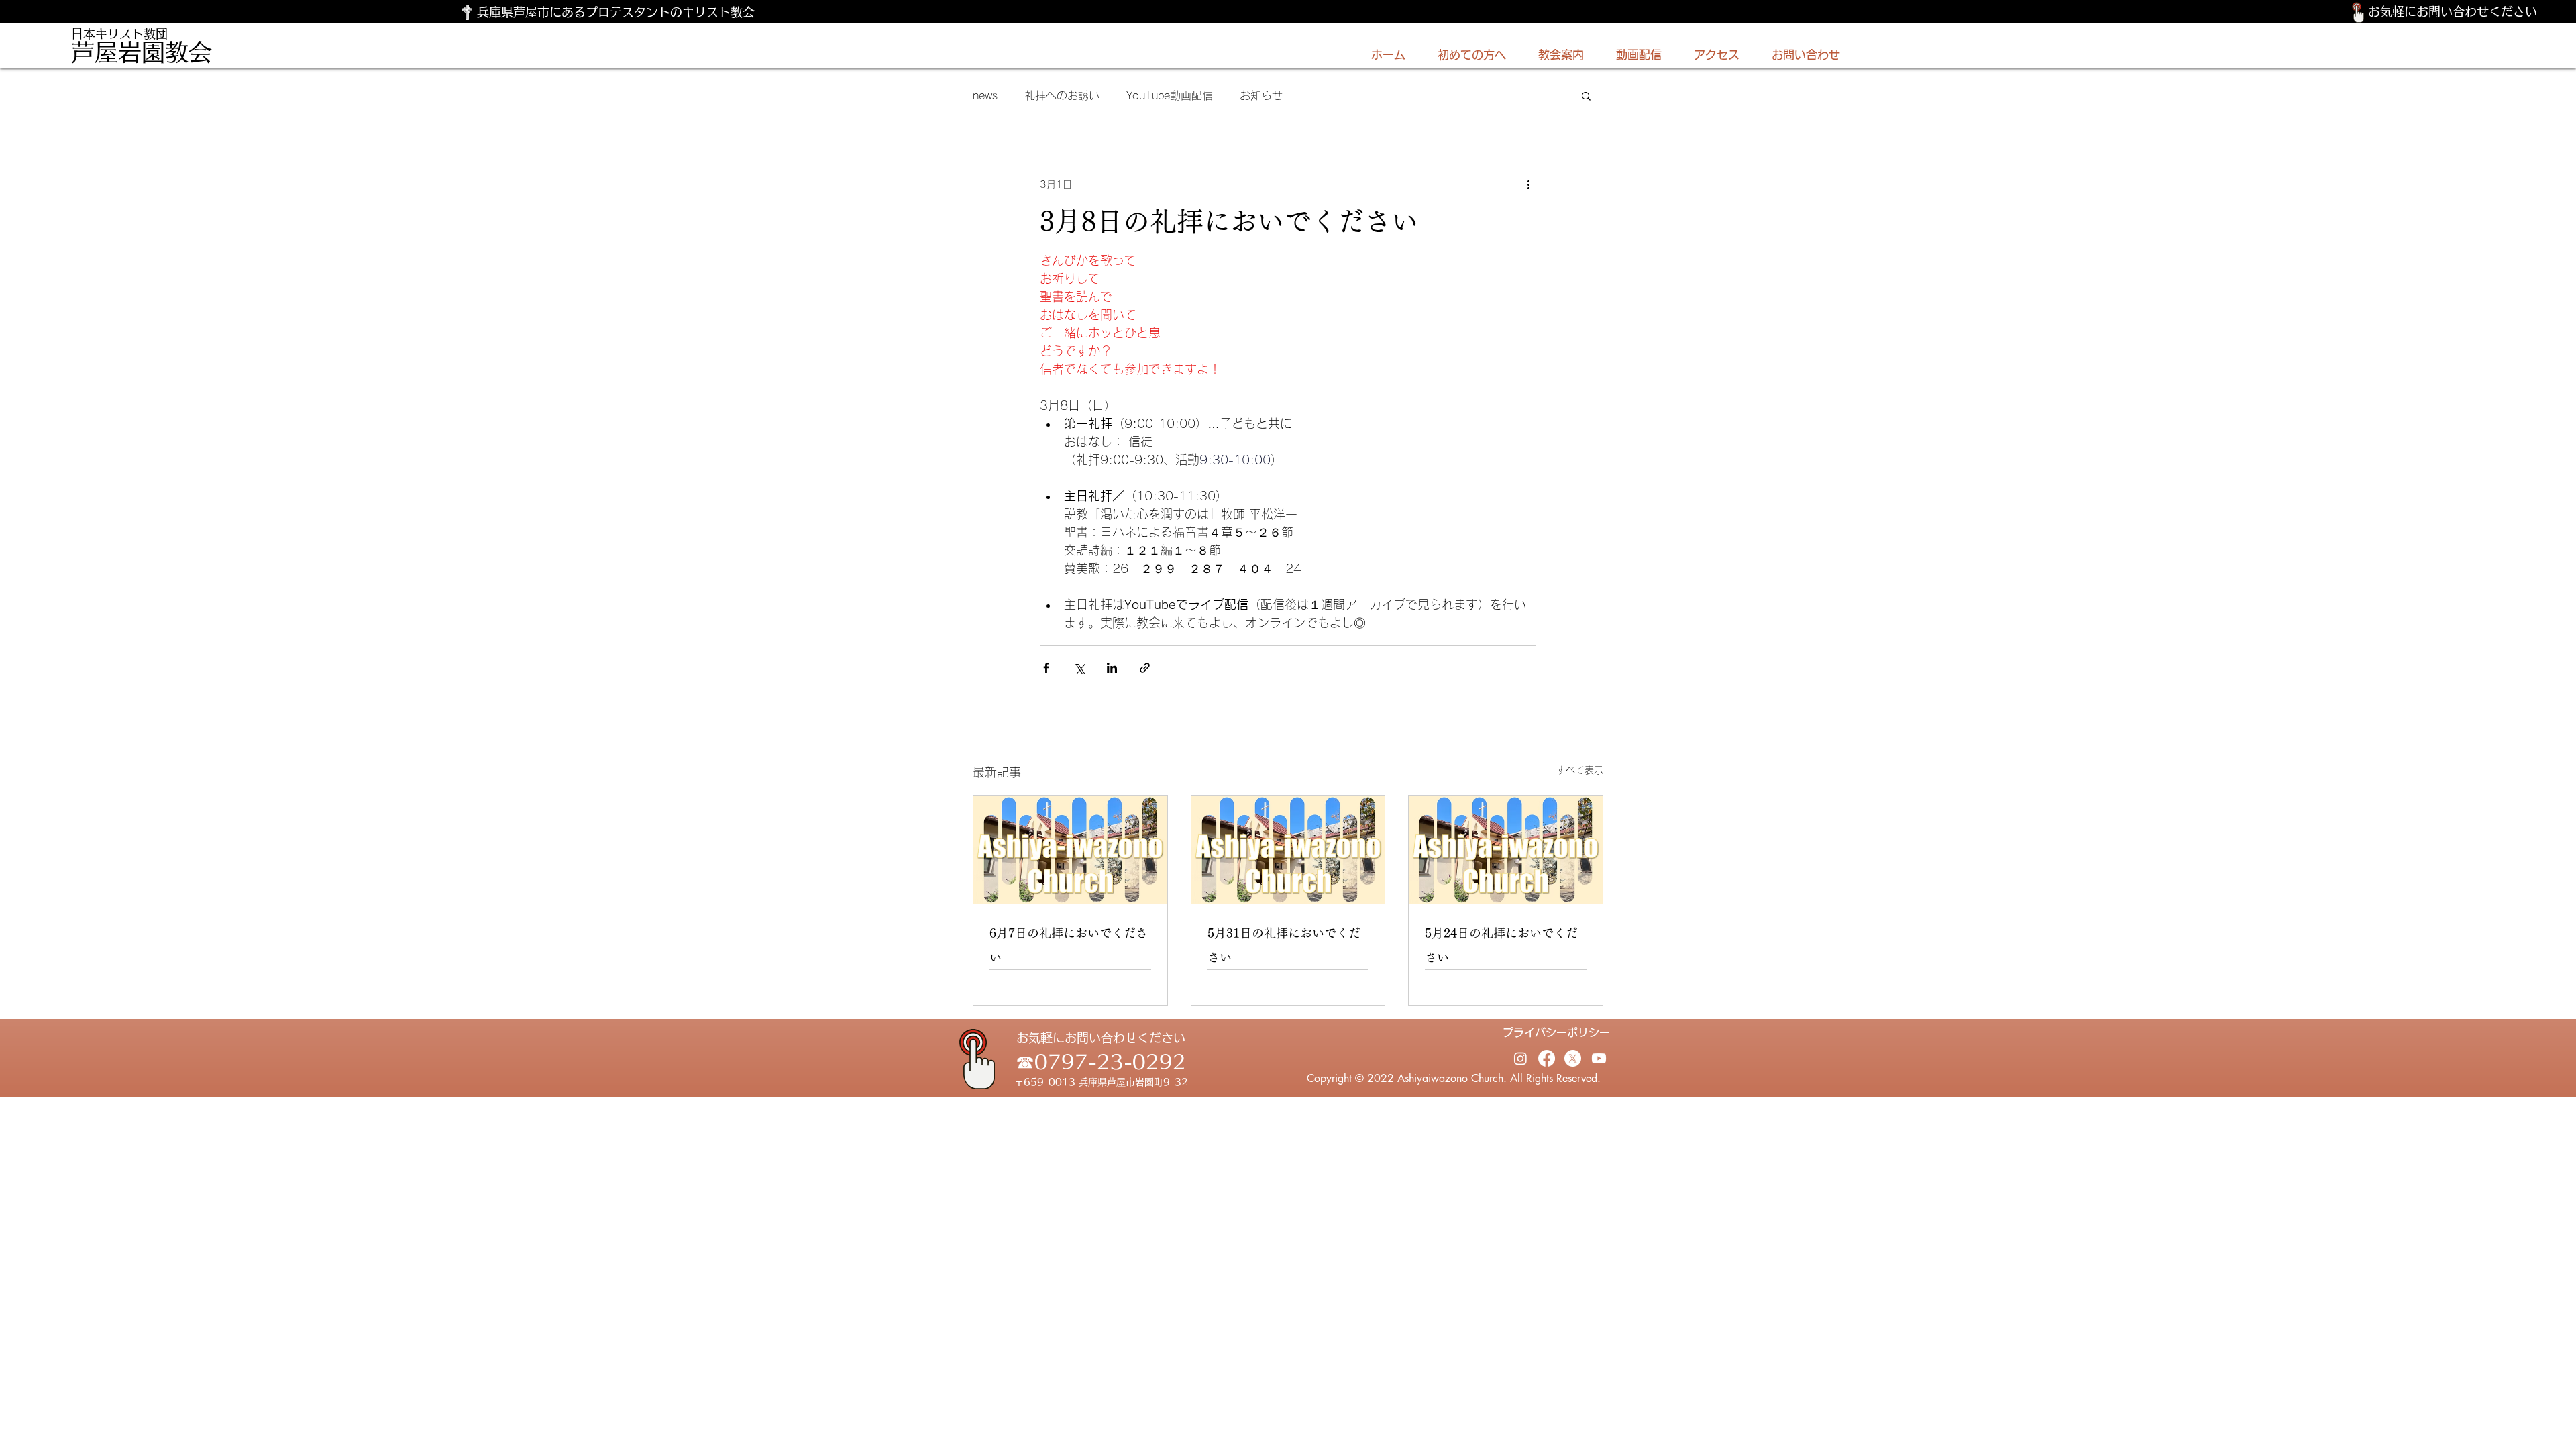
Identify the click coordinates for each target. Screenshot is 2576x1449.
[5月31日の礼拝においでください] (1288, 850)
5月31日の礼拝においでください (1284, 945)
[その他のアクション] (1528, 184)
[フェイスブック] (1547, 1058)
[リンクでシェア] (1145, 668)
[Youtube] (1599, 1058)
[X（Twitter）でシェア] (1079, 668)
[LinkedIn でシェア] (1112, 668)
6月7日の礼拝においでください (1069, 945)
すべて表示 (1580, 770)
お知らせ (1261, 95)
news (985, 95)
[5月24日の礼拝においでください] (1506, 850)
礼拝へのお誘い (1062, 95)
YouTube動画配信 (1170, 95)
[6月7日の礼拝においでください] (1070, 850)
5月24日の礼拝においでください (1501, 945)
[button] (1586, 95)
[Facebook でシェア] (1046, 668)
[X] (1573, 1058)
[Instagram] (1520, 1058)
